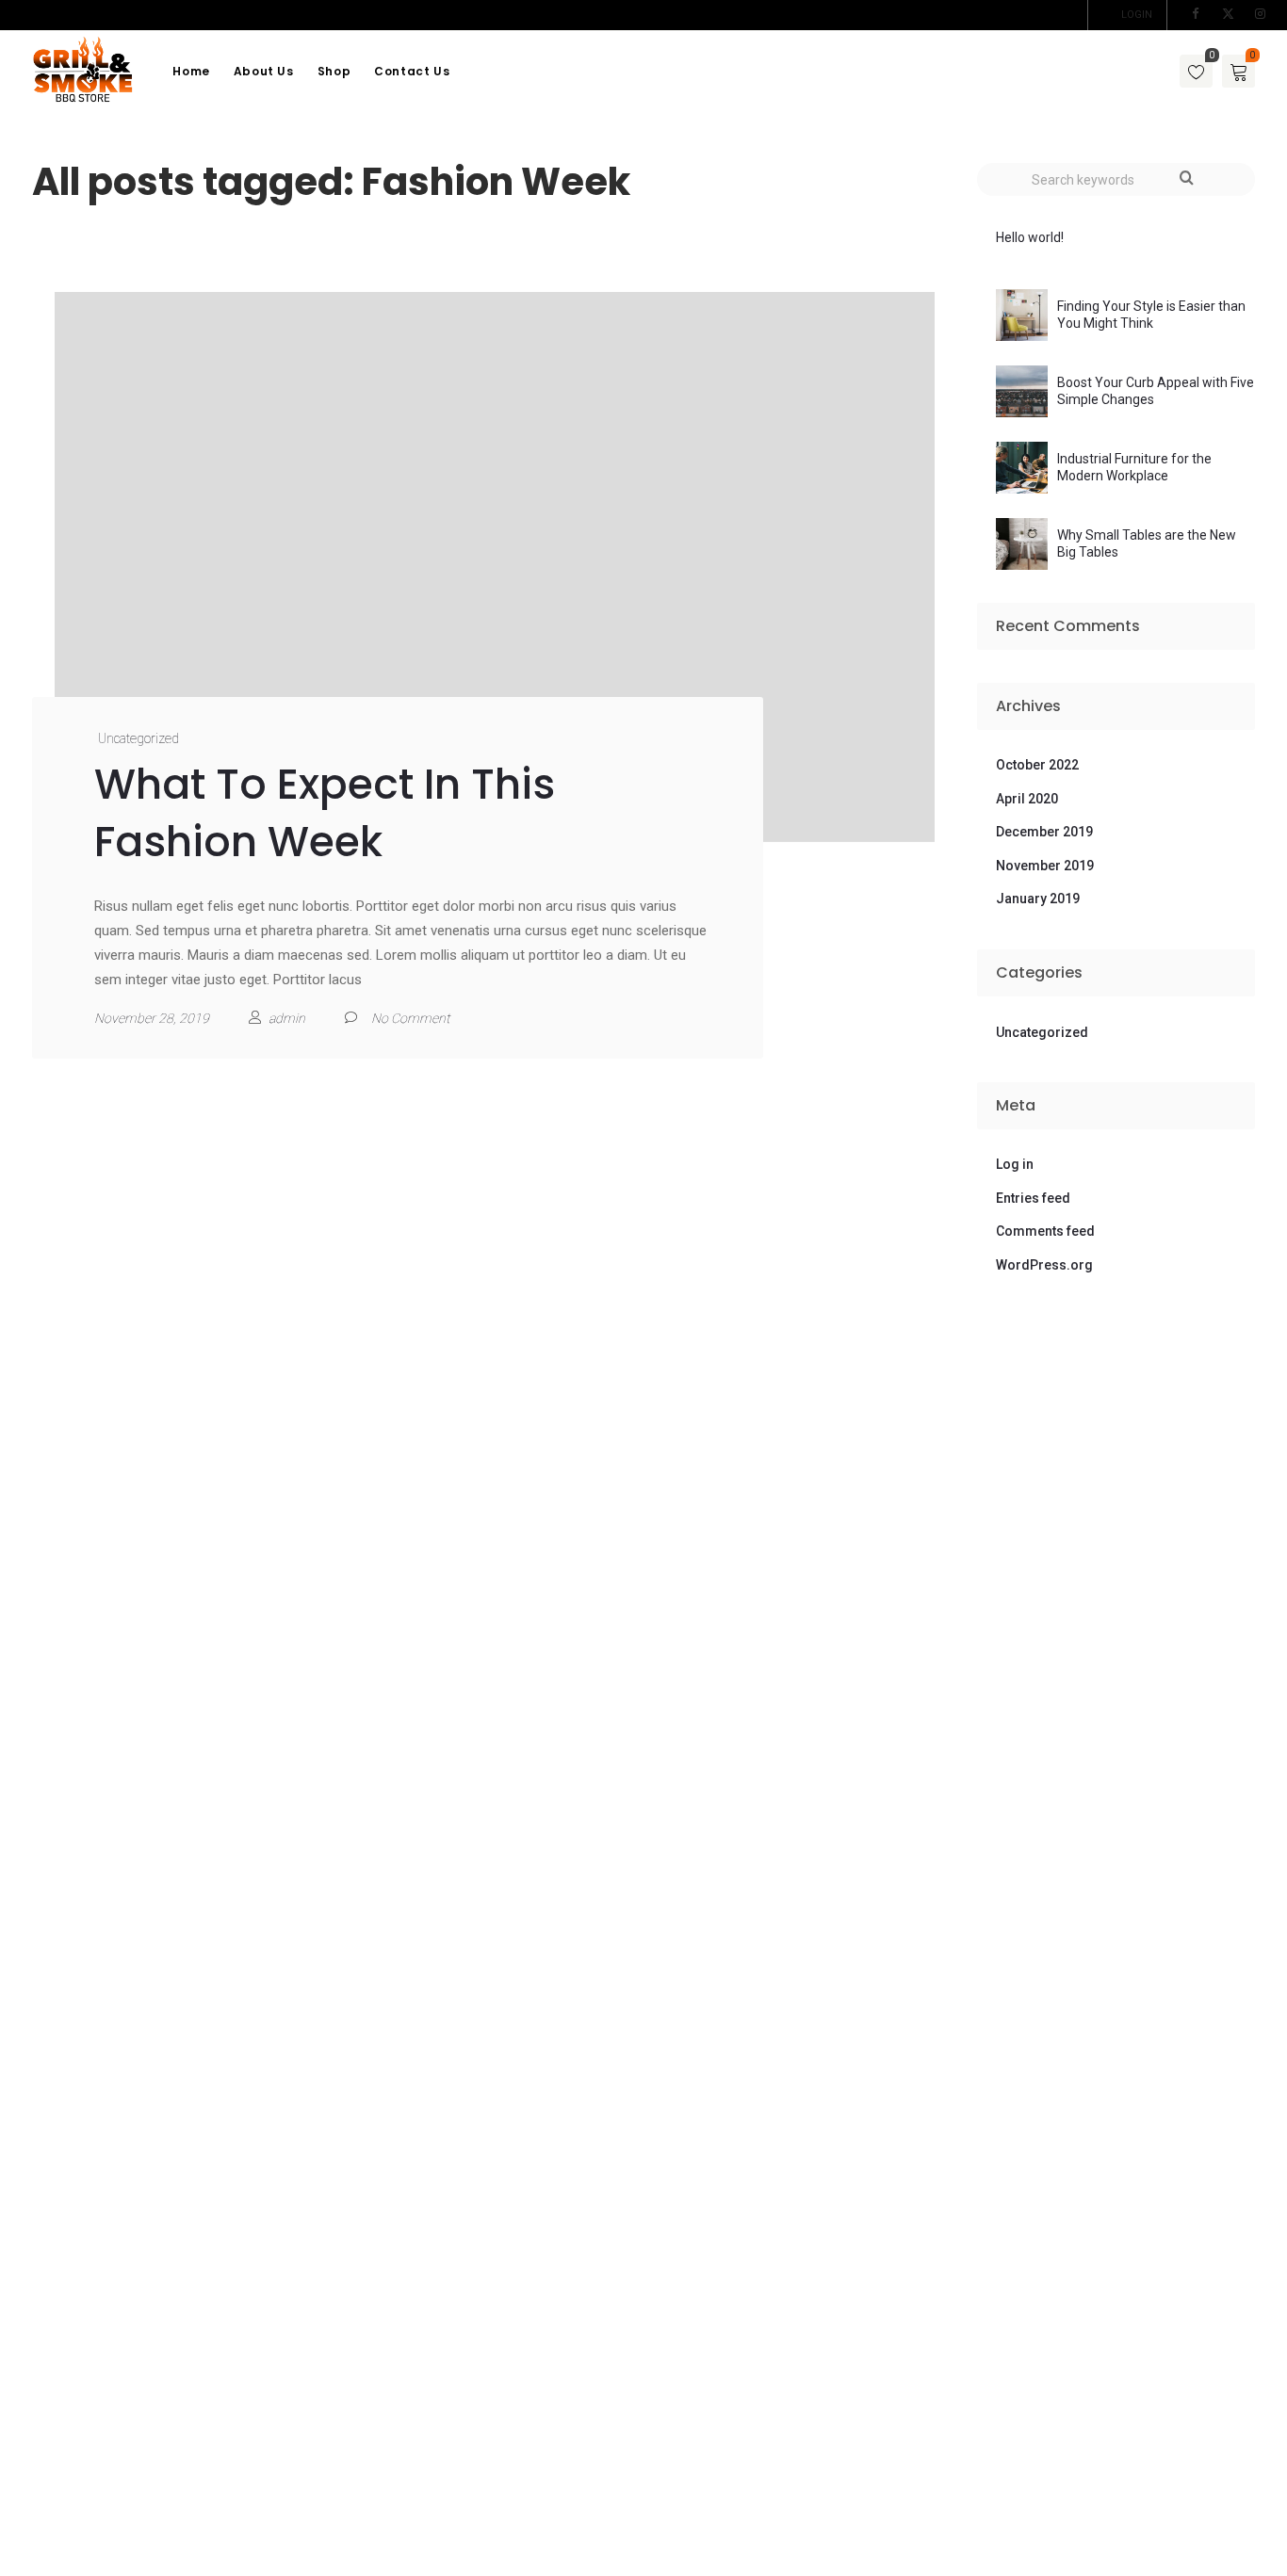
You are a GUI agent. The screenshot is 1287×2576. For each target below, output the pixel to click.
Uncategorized (138, 738)
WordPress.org (1044, 1265)
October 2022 (1037, 765)
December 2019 (1044, 832)
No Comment (410, 1018)
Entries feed (1033, 1198)
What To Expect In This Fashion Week (325, 813)
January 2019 (1038, 899)
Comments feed (1045, 1231)
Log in (1015, 1164)
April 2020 (1027, 799)
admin (287, 1018)
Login (1137, 15)
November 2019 (1045, 866)
